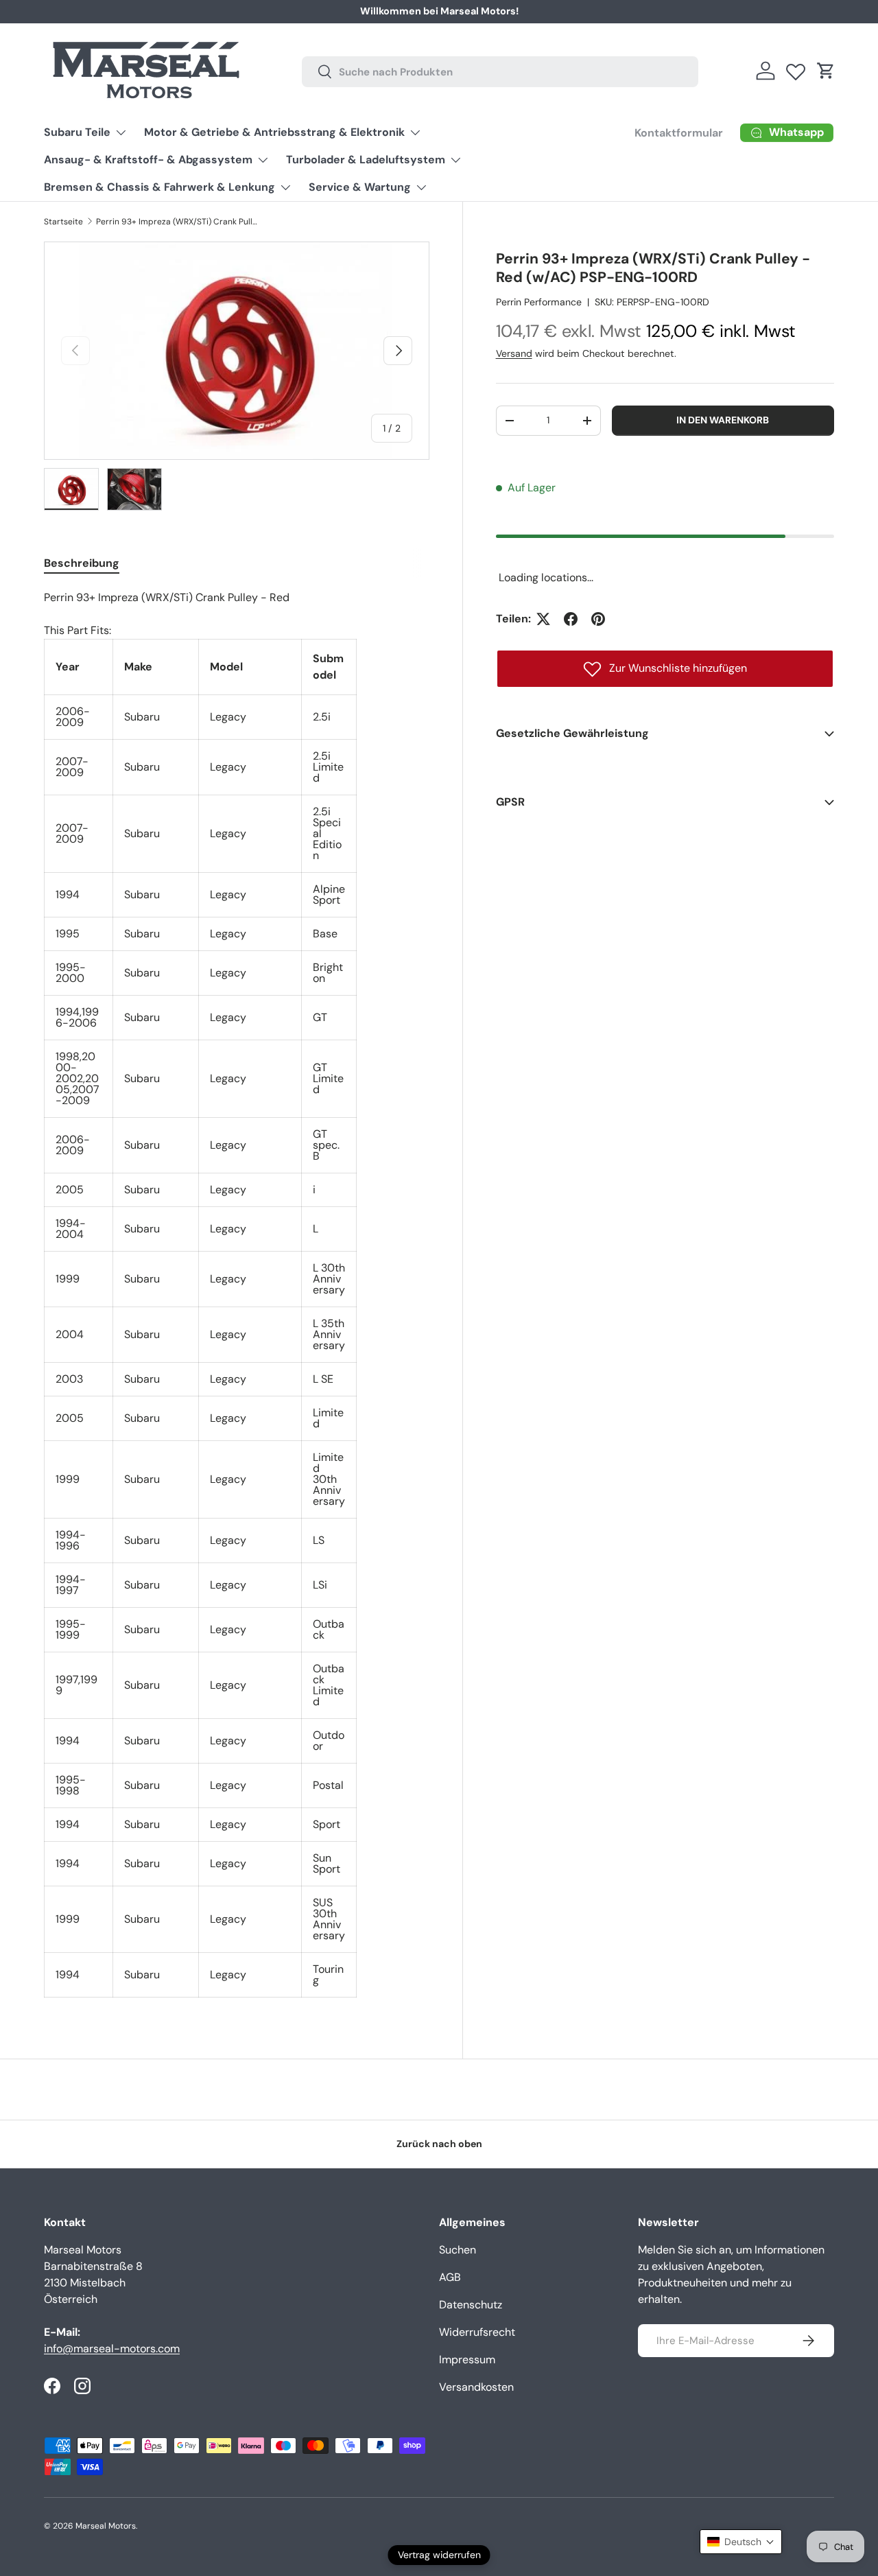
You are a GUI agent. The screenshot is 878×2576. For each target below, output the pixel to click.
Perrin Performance (539, 302)
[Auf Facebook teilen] (571, 619)
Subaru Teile (77, 132)
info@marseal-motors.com (112, 2349)
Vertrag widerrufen (439, 2555)
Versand (514, 353)
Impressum (467, 2360)
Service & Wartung (360, 187)
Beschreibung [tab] (82, 563)
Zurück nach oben (439, 2144)
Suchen (458, 2250)
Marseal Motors (106, 2526)
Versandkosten (476, 2387)
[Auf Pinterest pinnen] (598, 619)
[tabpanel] (237, 1293)
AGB (450, 2277)
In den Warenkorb (723, 420)
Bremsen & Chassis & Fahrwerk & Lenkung (159, 187)
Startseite (63, 222)
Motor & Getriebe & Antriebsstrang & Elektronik (274, 132)
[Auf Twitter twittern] (543, 619)
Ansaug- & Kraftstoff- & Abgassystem (148, 160)
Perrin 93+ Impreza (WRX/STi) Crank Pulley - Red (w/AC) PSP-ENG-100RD (178, 222)
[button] (826, 71)
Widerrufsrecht (477, 2332)
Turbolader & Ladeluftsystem (366, 160)
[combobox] (500, 71)
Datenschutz (471, 2305)
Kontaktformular (679, 133)
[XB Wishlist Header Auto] (796, 69)
